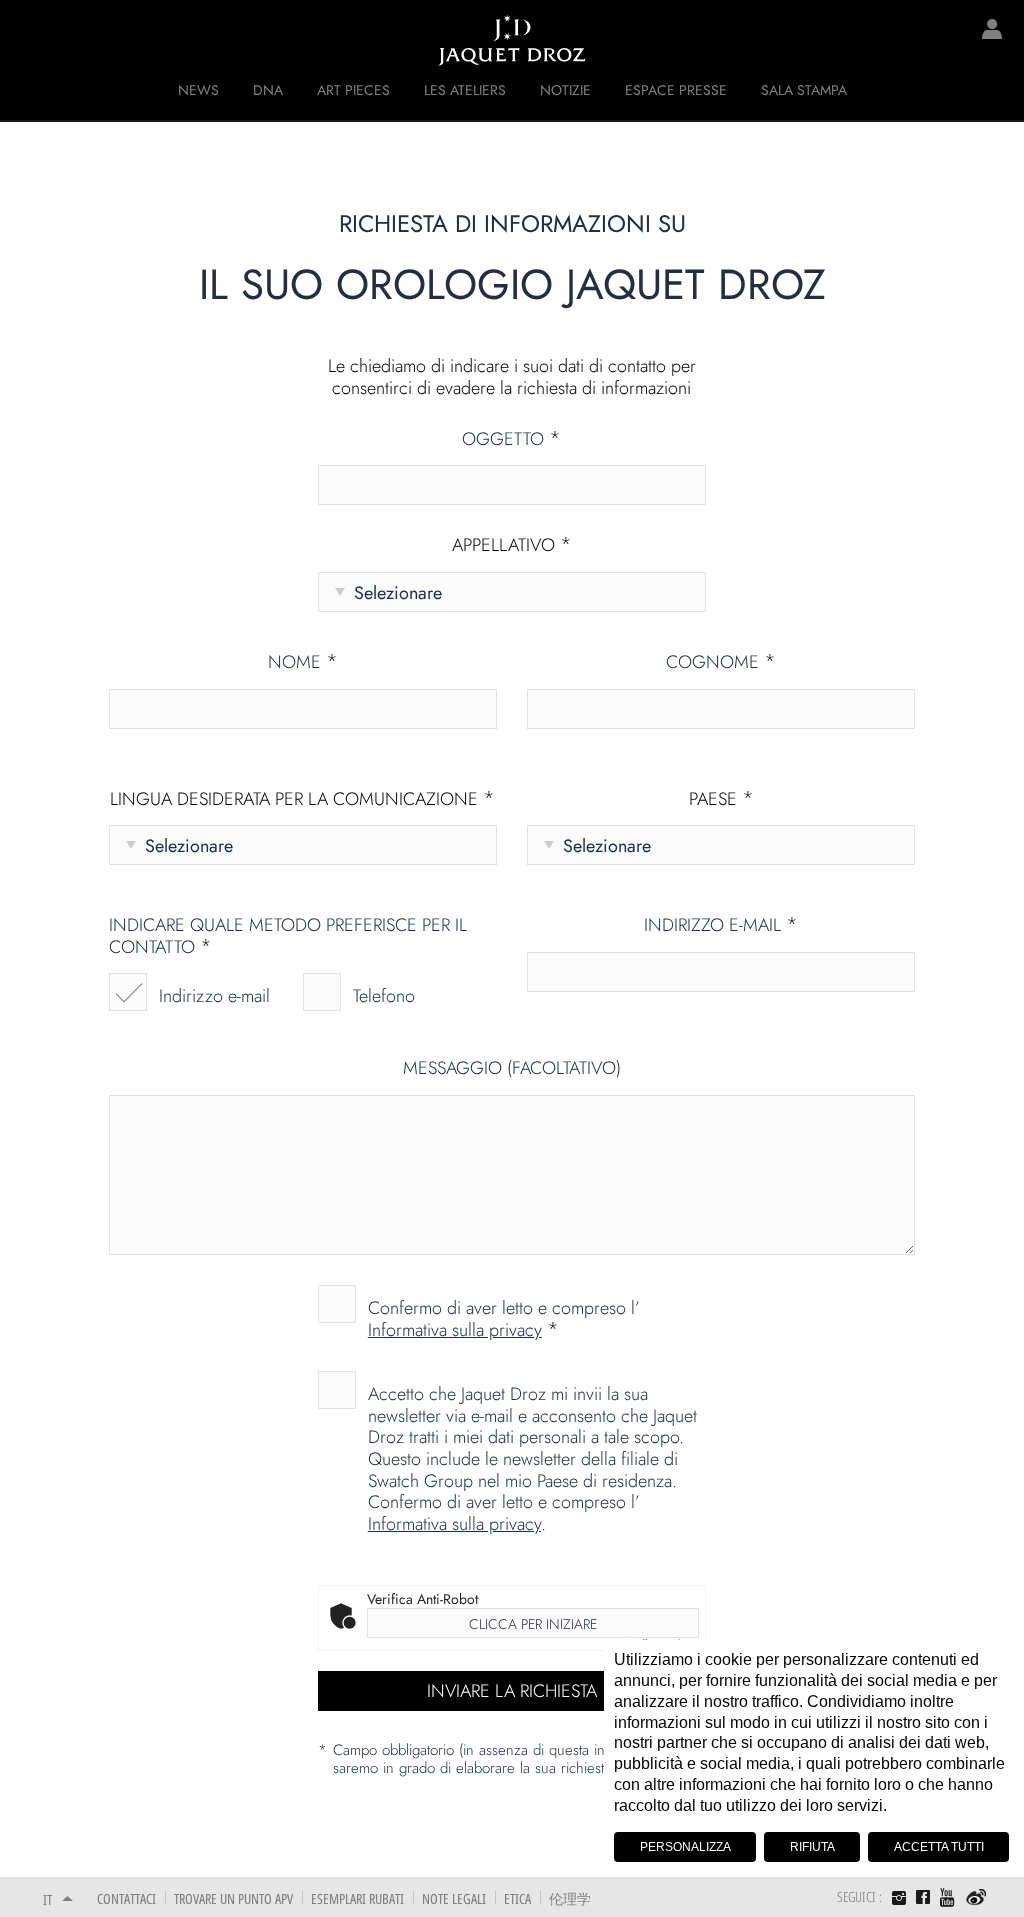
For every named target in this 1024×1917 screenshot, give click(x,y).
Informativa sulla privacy (455, 1330)
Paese (721, 800)
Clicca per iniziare (533, 1624)
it (47, 1899)
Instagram (899, 1900)
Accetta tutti (939, 1847)
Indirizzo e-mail (214, 996)
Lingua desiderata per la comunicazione (302, 800)
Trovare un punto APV (233, 1898)
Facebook (923, 1897)
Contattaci (126, 1898)
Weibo (976, 1898)
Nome (303, 663)
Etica (517, 1898)
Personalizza (685, 1847)
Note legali (454, 1898)
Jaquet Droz (30, 40)
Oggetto (511, 440)
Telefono (384, 996)
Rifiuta (812, 1847)
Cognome (721, 663)
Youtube (948, 1897)
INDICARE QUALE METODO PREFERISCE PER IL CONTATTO (288, 936)
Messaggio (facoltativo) (512, 1069)
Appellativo (512, 546)
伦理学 (570, 1898)
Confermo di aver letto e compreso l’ (504, 1318)
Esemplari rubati (357, 1898)
